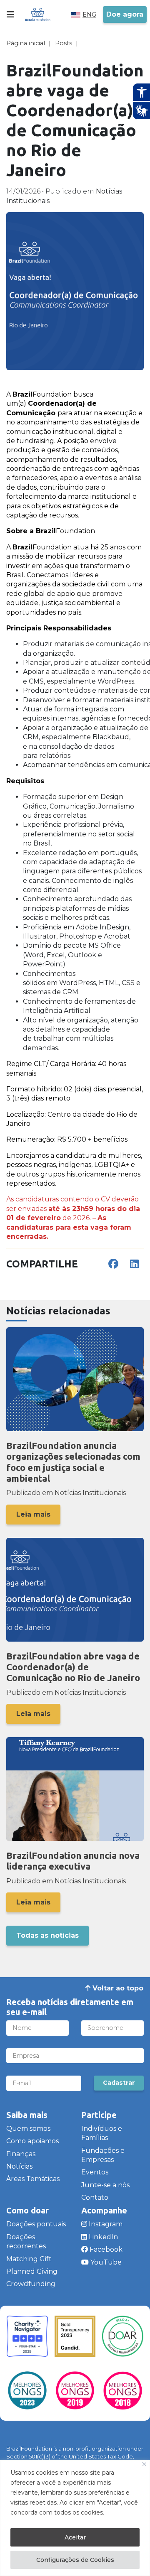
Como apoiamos (32, 2141)
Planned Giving (32, 2271)
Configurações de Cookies (75, 2560)
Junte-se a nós (105, 2185)
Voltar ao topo (117, 1988)
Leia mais (33, 1514)
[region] (75, 2518)
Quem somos (28, 2129)
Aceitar (75, 2537)
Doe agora (125, 14)
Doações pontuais (36, 2224)
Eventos (95, 2172)
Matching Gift (29, 2259)
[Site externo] (27, 2336)
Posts (64, 43)
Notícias (19, 2166)
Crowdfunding (31, 2284)
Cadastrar (119, 2083)
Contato (95, 2197)
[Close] (144, 2464)
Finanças (21, 2154)
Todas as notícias (47, 1935)
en (87, 15)
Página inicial (26, 43)
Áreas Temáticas (33, 2179)
